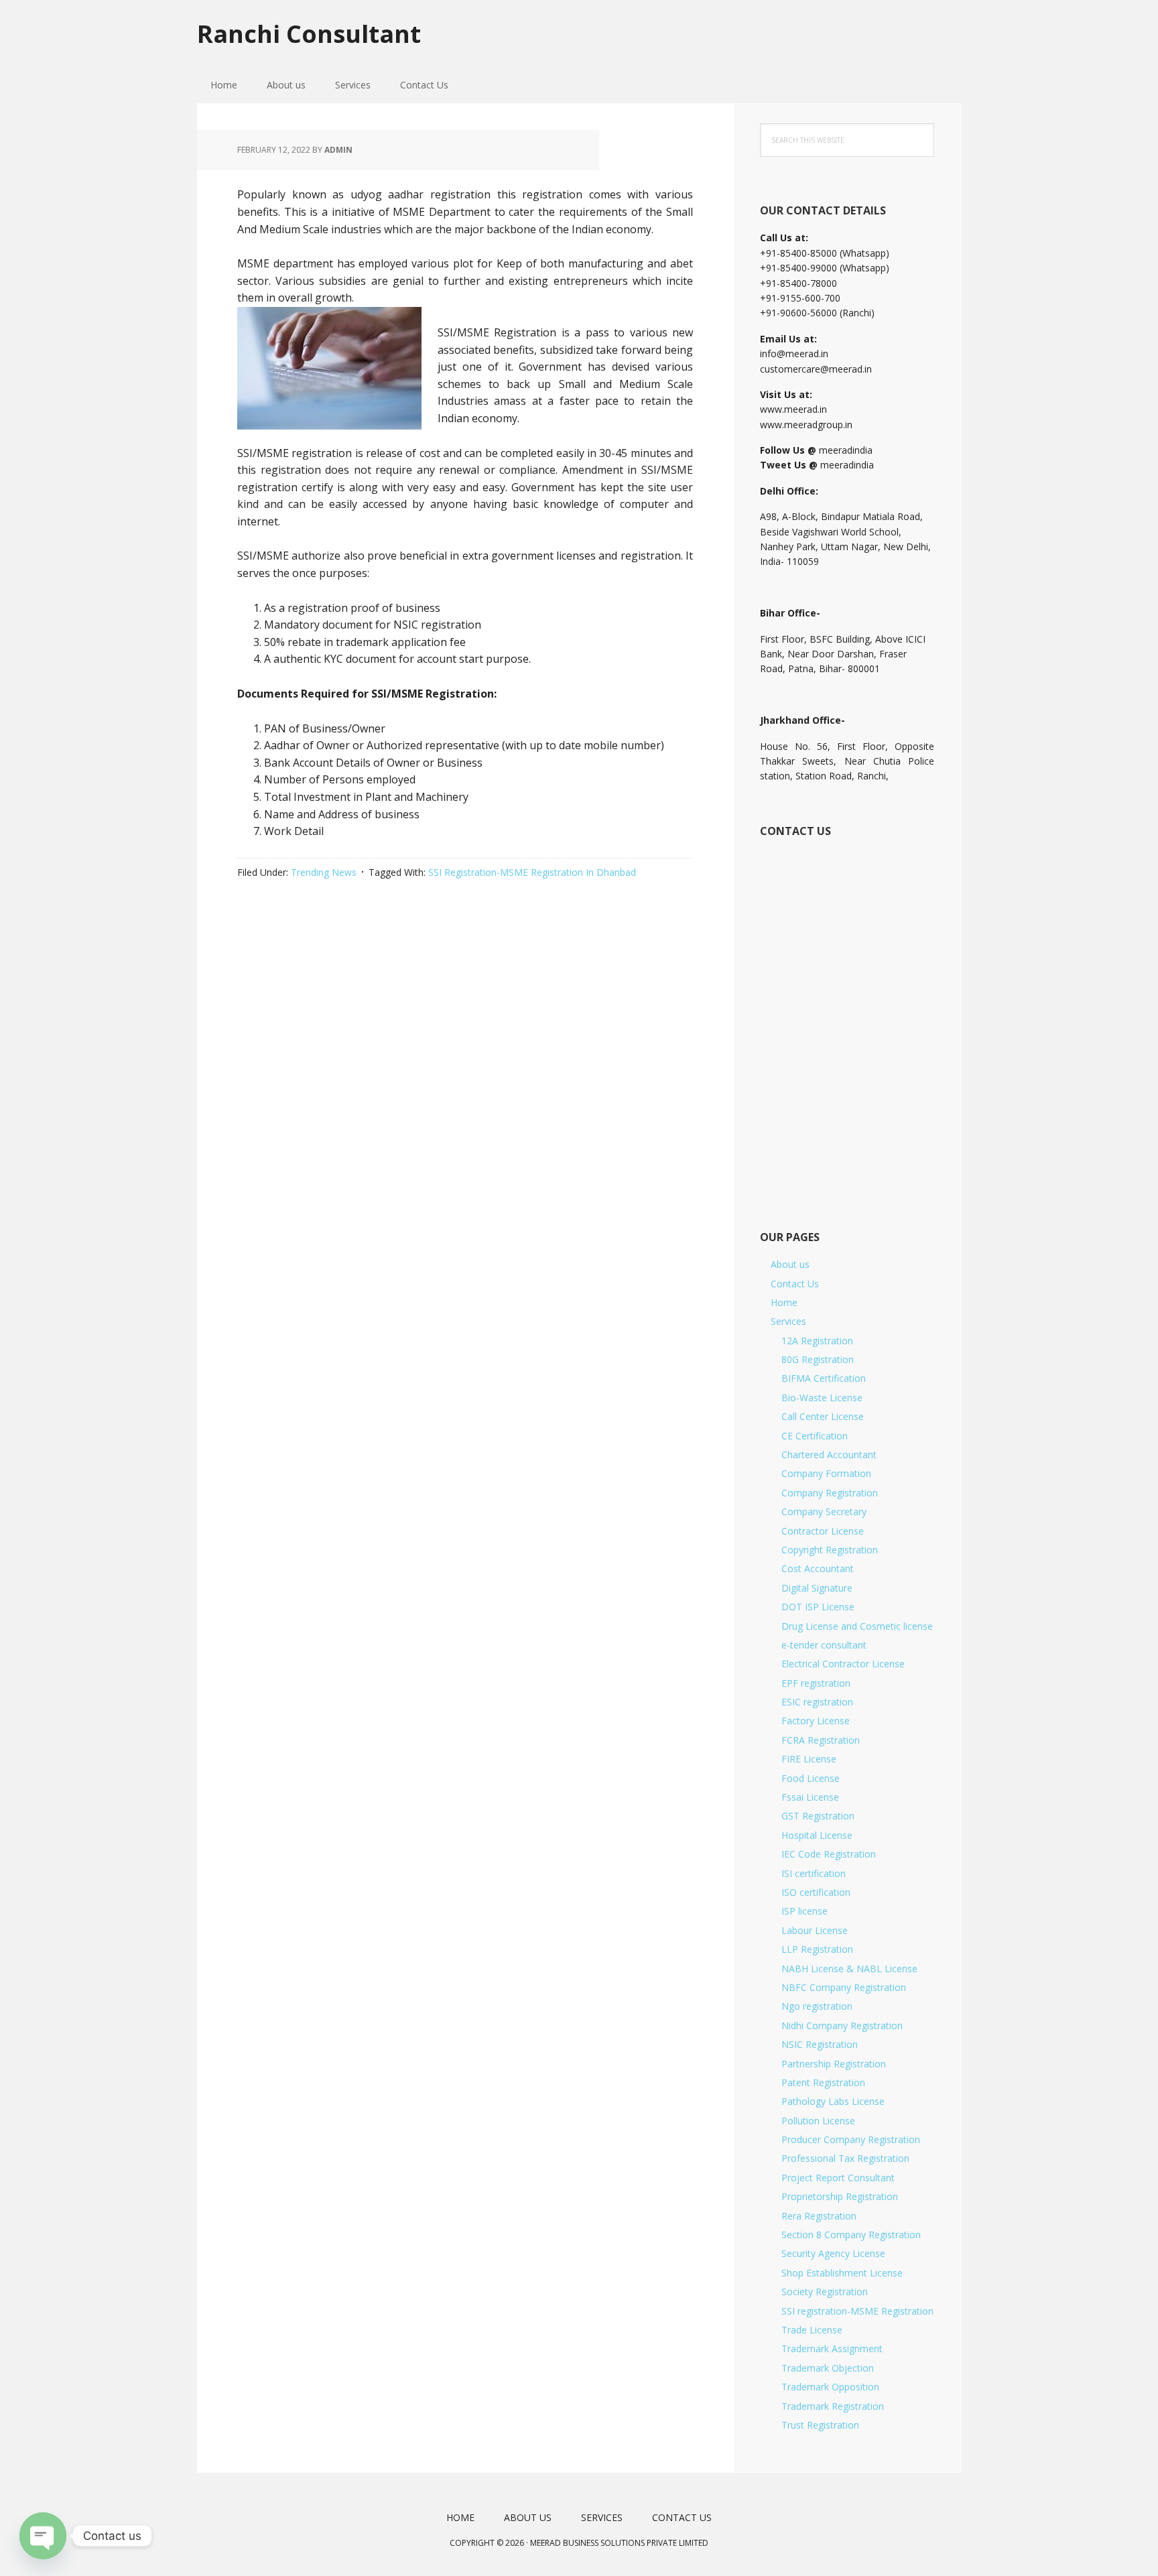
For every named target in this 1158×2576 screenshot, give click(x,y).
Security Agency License (833, 2253)
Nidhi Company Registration (842, 2025)
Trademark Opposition (830, 2387)
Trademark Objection (828, 2368)
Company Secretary (824, 1511)
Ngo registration (817, 2006)
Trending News (324, 872)
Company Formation (826, 1473)
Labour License (815, 1930)
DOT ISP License (818, 1607)
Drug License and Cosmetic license (857, 1626)
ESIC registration (817, 1702)
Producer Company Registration (851, 2139)
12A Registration (817, 1341)
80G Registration (818, 1359)
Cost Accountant (818, 1568)
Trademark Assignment (832, 2348)
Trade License (812, 2330)
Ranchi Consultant (309, 33)
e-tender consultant (824, 1645)
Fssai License (810, 1797)
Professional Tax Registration (845, 2158)
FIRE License (809, 1759)
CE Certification (815, 1436)
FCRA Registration (821, 1740)
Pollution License (818, 2121)
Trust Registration (820, 2425)
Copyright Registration (830, 1550)
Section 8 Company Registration (851, 2235)
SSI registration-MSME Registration (857, 2311)
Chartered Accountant (829, 1455)
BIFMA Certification (824, 1378)
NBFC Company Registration (844, 1987)
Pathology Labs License (833, 2101)
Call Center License (823, 1416)
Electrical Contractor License (843, 1664)
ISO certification (816, 1892)
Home (784, 1302)
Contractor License (823, 1531)
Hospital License (817, 1835)
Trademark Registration (833, 2406)
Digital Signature (817, 1588)
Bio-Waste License (822, 1398)
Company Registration (830, 1493)
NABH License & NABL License (849, 1969)
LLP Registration (817, 1949)
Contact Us (795, 1284)
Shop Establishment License (842, 2273)
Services (788, 1321)
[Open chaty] (43, 2536)
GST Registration (818, 1816)
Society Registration (825, 2292)
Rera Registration (819, 2216)
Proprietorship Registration (840, 2196)
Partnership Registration (834, 2064)
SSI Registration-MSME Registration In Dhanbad (532, 872)
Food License (811, 1778)
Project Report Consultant (838, 2178)
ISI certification (814, 1873)
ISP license (805, 1911)
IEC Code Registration (829, 1854)
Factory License (816, 1721)
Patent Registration (823, 2082)
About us (790, 1264)
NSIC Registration (820, 2044)
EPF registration (816, 1683)
